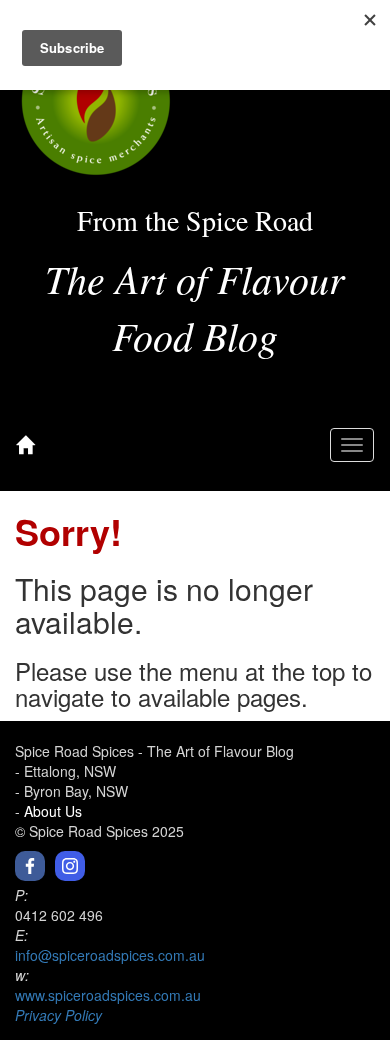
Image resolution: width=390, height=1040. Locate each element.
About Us (53, 811)
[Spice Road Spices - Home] (25, 445)
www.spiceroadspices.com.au (108, 995)
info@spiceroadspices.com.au (110, 955)
